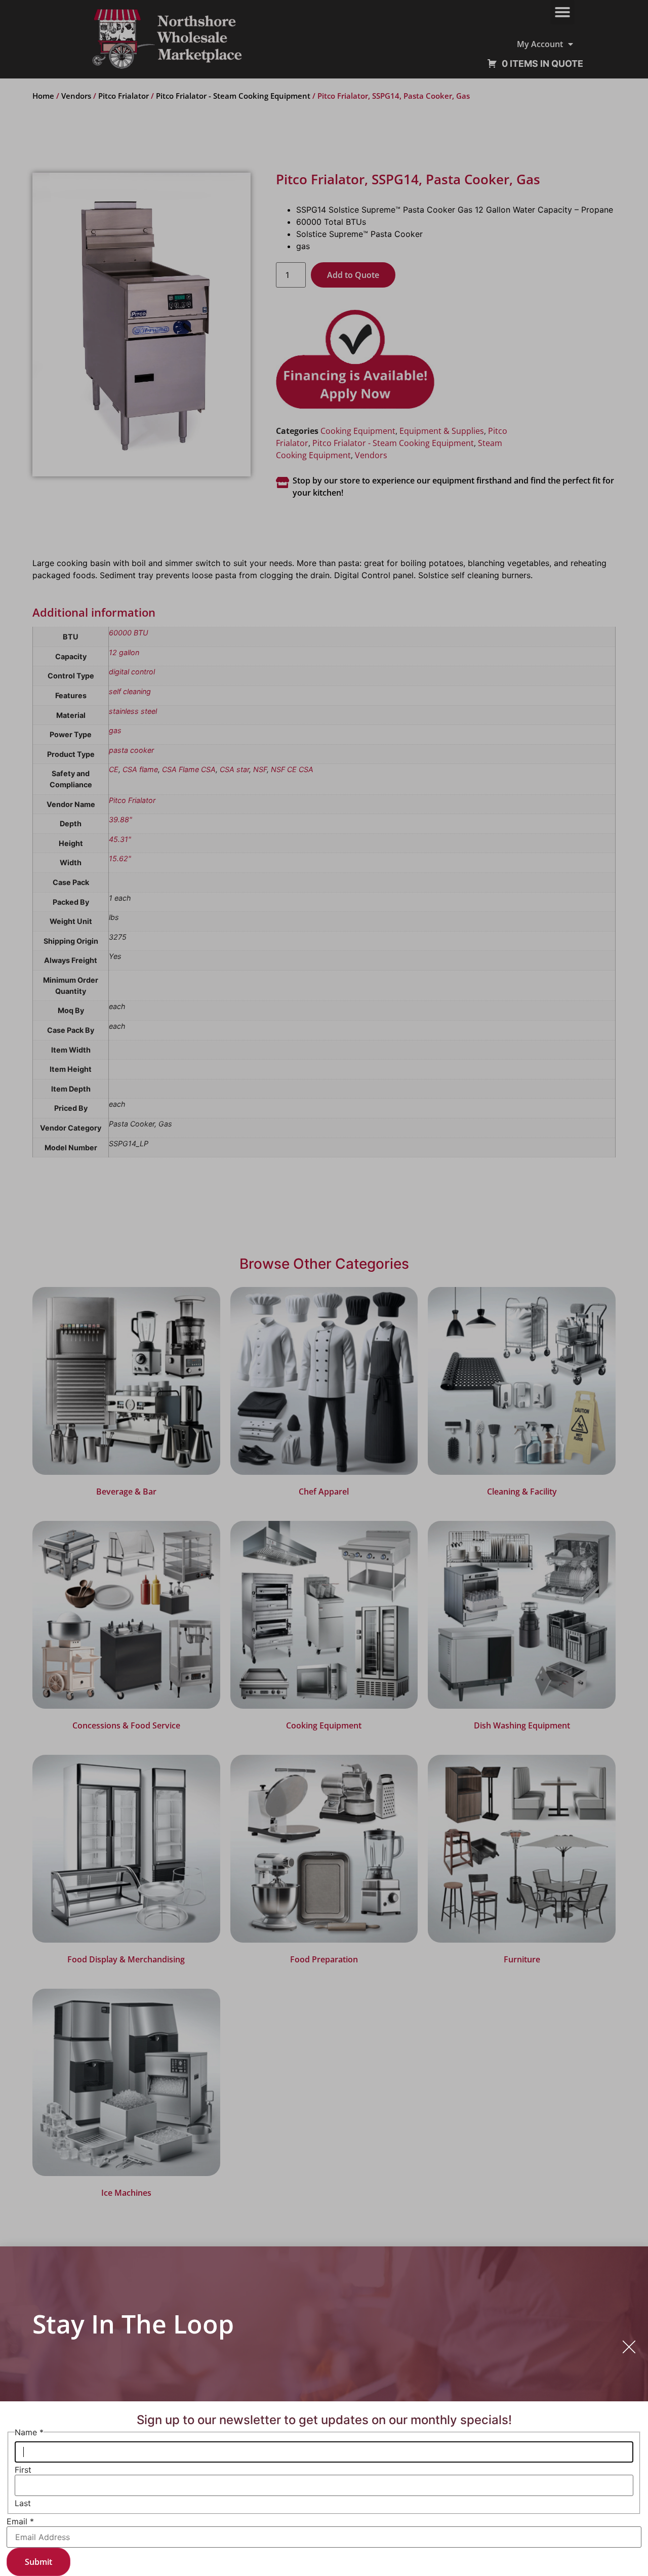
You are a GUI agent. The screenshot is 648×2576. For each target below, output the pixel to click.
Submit (38, 2562)
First (23, 2470)
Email (20, 2521)
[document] (324, 1288)
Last (23, 2503)
